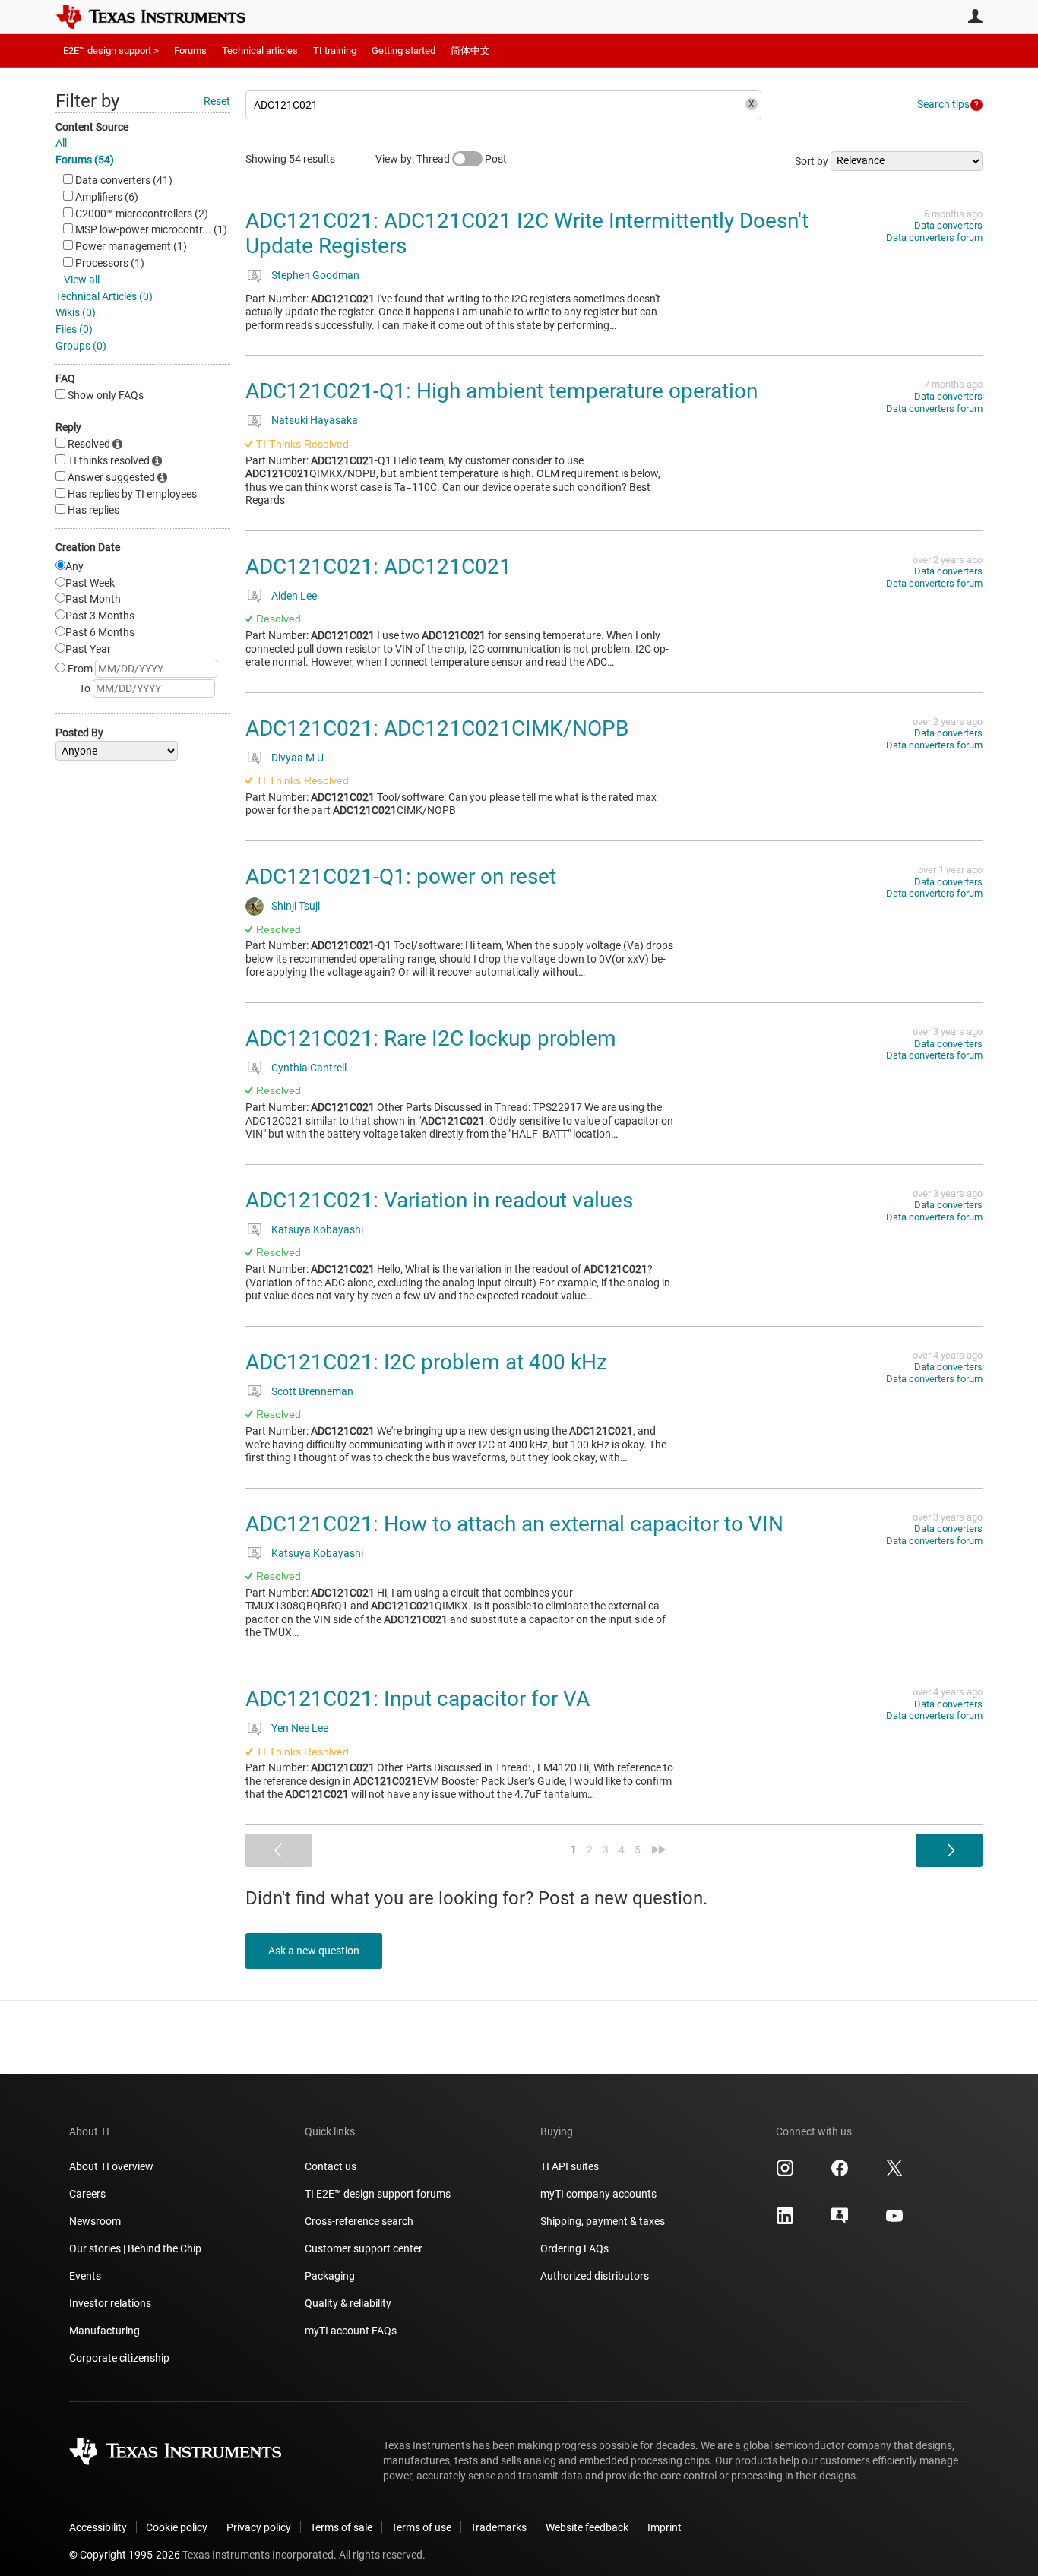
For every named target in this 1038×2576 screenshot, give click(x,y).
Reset (217, 101)
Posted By (79, 733)
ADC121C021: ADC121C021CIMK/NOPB (437, 728)
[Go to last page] (659, 1850)
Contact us (331, 2166)
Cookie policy (177, 2527)
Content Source (92, 127)
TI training (335, 51)
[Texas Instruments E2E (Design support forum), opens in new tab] (840, 2221)
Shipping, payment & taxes (603, 2221)
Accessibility (98, 2527)
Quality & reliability (348, 2303)
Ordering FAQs (574, 2248)
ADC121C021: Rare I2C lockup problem (431, 1038)
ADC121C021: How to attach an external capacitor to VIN (514, 1524)
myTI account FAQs (351, 2331)
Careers (87, 2194)
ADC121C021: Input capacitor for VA (418, 1699)
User (975, 16)
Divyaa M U (297, 758)
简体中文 (470, 51)
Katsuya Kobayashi (317, 1229)
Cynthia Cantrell (309, 1068)
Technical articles (260, 51)
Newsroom (95, 2221)
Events (85, 2276)
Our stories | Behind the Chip (135, 2248)
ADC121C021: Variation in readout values (439, 1200)
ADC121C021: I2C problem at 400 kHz (426, 1362)
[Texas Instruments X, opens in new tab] (894, 2173)
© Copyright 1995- (125, 2555)
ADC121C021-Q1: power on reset (401, 877)
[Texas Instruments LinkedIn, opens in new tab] (785, 2221)
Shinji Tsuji (296, 906)
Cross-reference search (359, 2221)
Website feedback (587, 2527)
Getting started (403, 51)
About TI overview (111, 2166)
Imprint (665, 2527)
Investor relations (110, 2303)
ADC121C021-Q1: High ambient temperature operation (502, 391)
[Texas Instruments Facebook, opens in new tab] (840, 2173)
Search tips (943, 104)
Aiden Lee (294, 596)
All (61, 143)
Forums (190, 51)
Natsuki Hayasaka (315, 420)
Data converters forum (934, 237)
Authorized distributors (595, 2276)
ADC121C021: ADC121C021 (378, 566)
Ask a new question (314, 1951)
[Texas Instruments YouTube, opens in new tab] (894, 2221)
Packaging (330, 2276)
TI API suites (570, 2166)
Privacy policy (259, 2527)
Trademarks (498, 2527)
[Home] (162, 17)
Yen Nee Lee (300, 1728)
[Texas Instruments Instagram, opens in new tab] (785, 2173)
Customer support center (364, 2248)
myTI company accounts (598, 2194)
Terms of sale (341, 2527)
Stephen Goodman (315, 275)
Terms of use (421, 2527)
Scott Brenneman (312, 1391)
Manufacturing (104, 2331)
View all (82, 280)
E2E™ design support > (111, 51)
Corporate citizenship (119, 2358)
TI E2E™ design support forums (378, 2194)
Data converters (948, 225)
